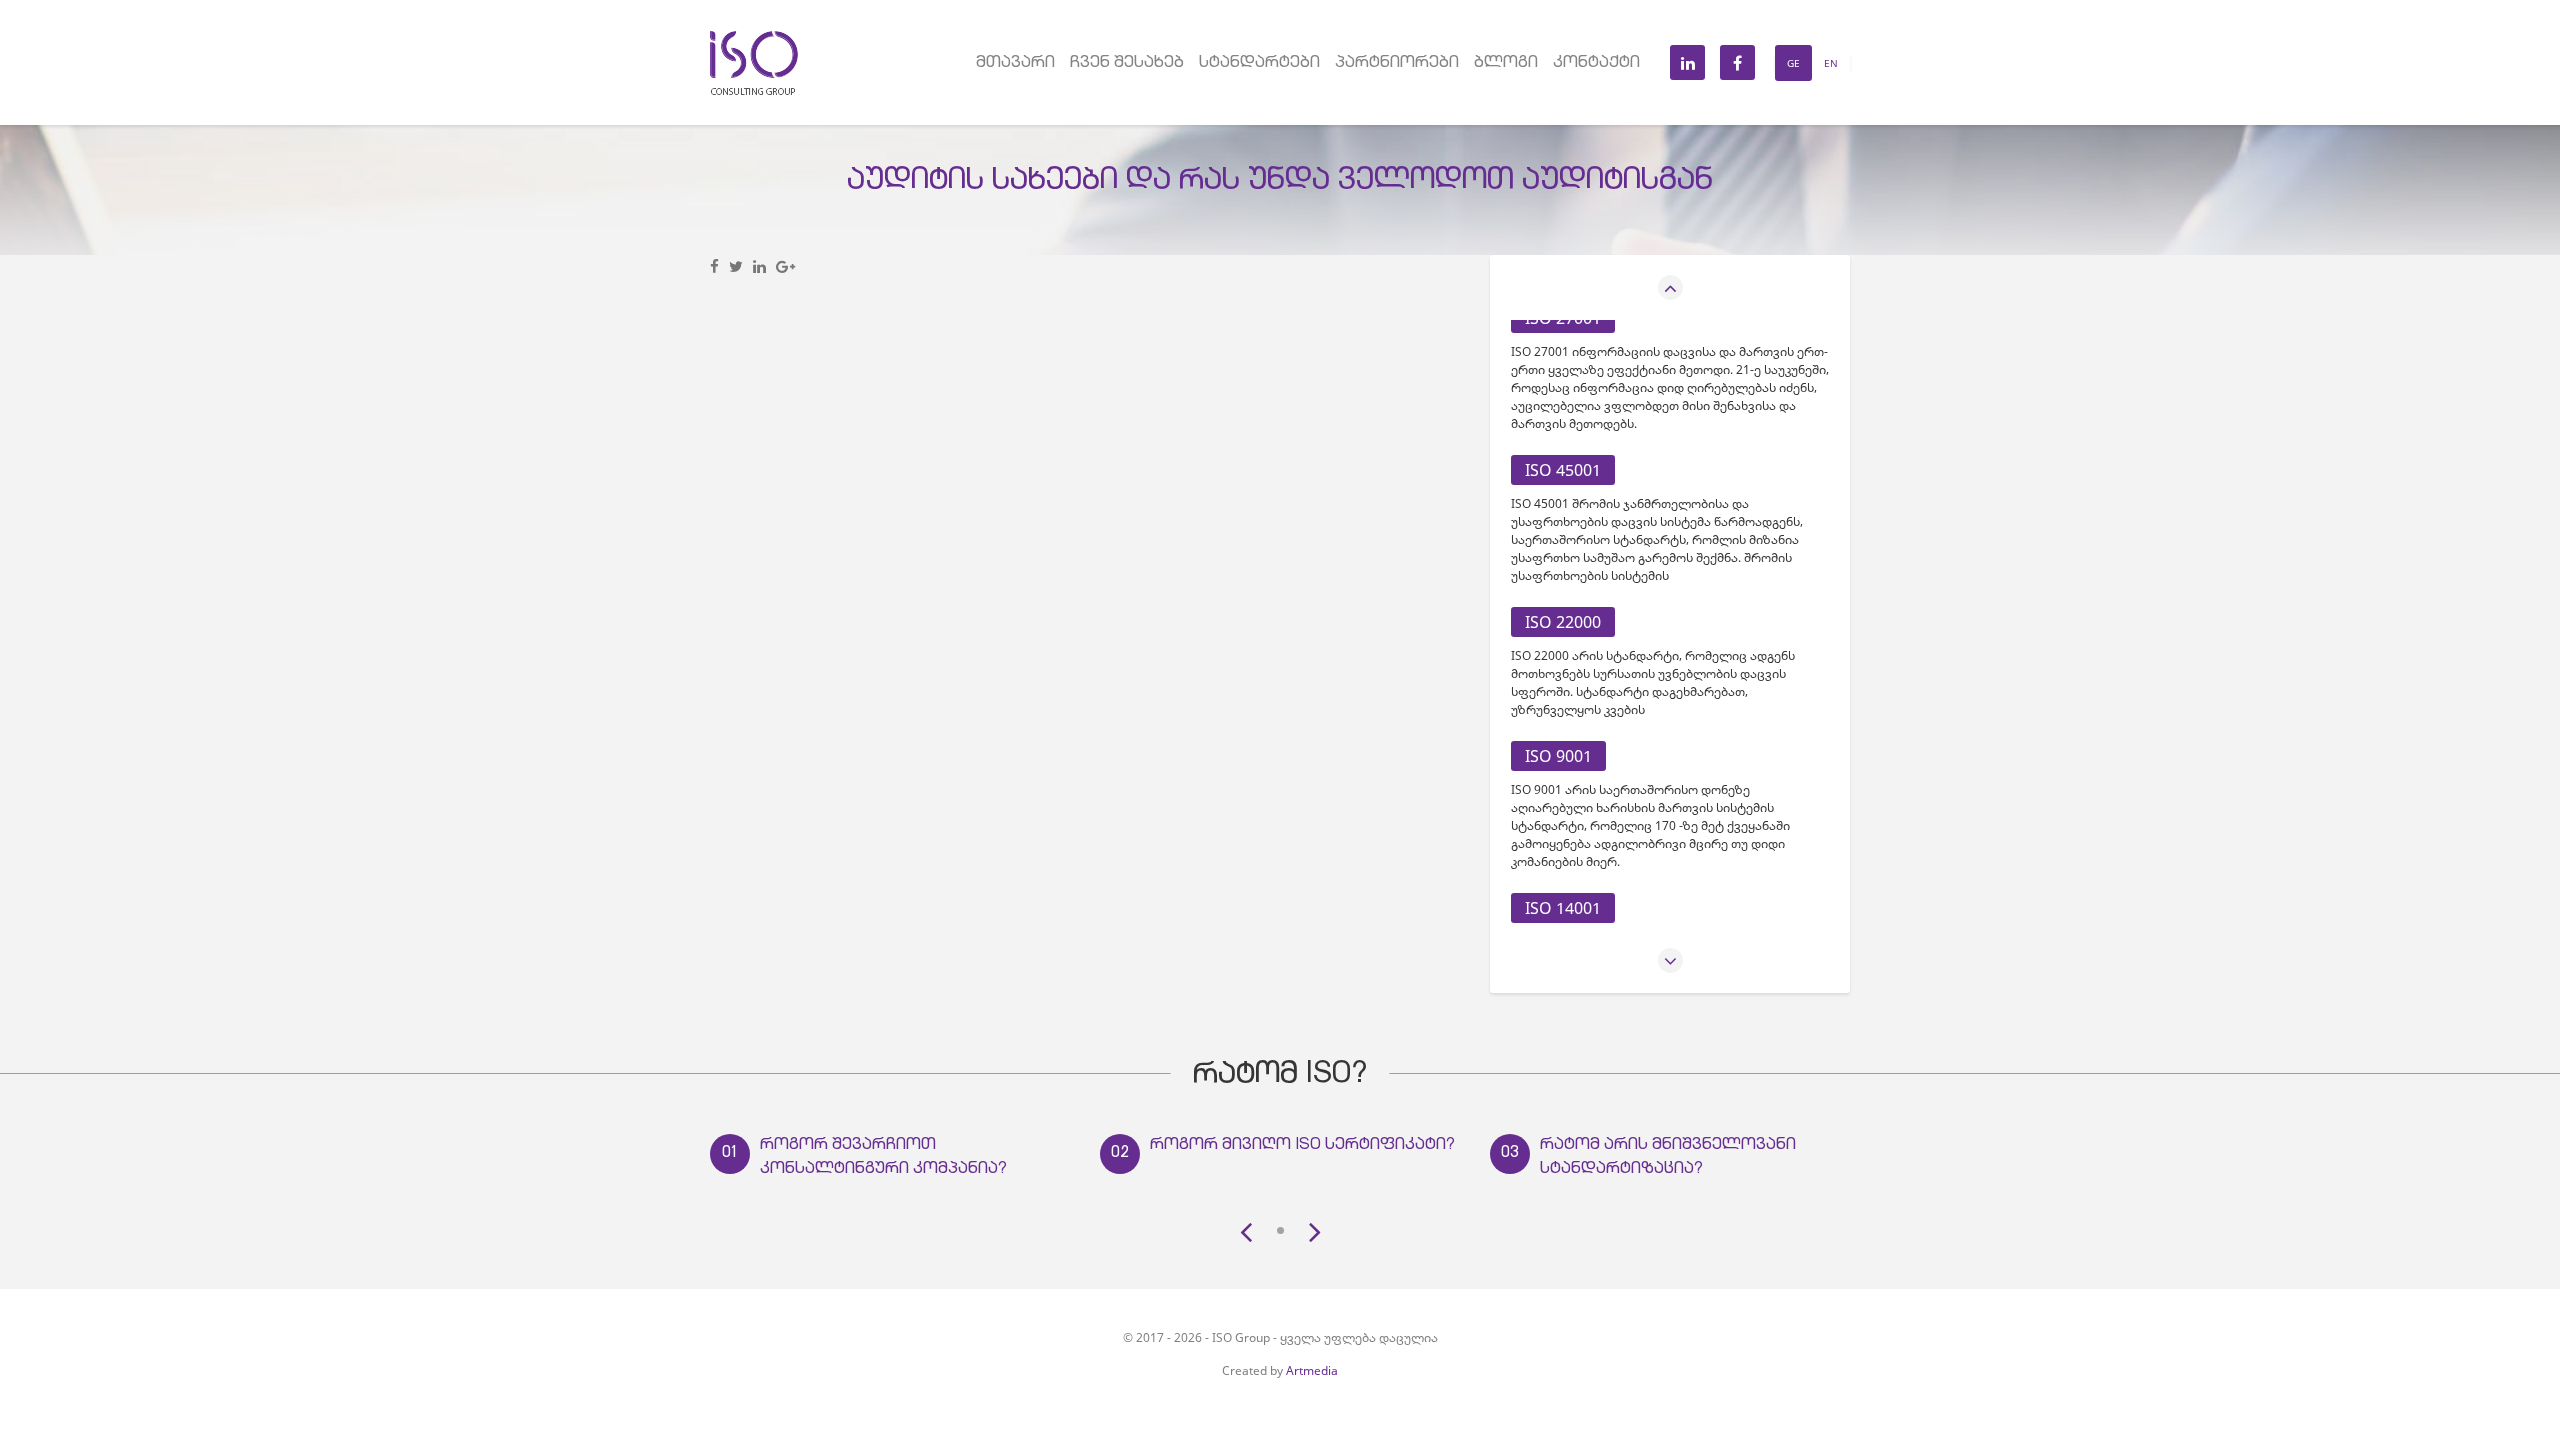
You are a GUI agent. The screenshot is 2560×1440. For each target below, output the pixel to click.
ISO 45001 (1563, 470)
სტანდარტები (1259, 64)
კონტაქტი (1596, 64)
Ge (1793, 63)
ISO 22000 (1563, 622)
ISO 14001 (1563, 908)
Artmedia (1312, 1370)
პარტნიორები (1397, 64)
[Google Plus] (785, 266)
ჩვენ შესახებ (1127, 64)
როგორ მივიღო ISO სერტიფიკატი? (1302, 1146)
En (1831, 63)
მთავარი (1015, 64)
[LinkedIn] (759, 266)
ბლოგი (1506, 64)
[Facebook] (714, 266)
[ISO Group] (754, 38)
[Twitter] (736, 266)
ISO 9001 (1558, 756)
